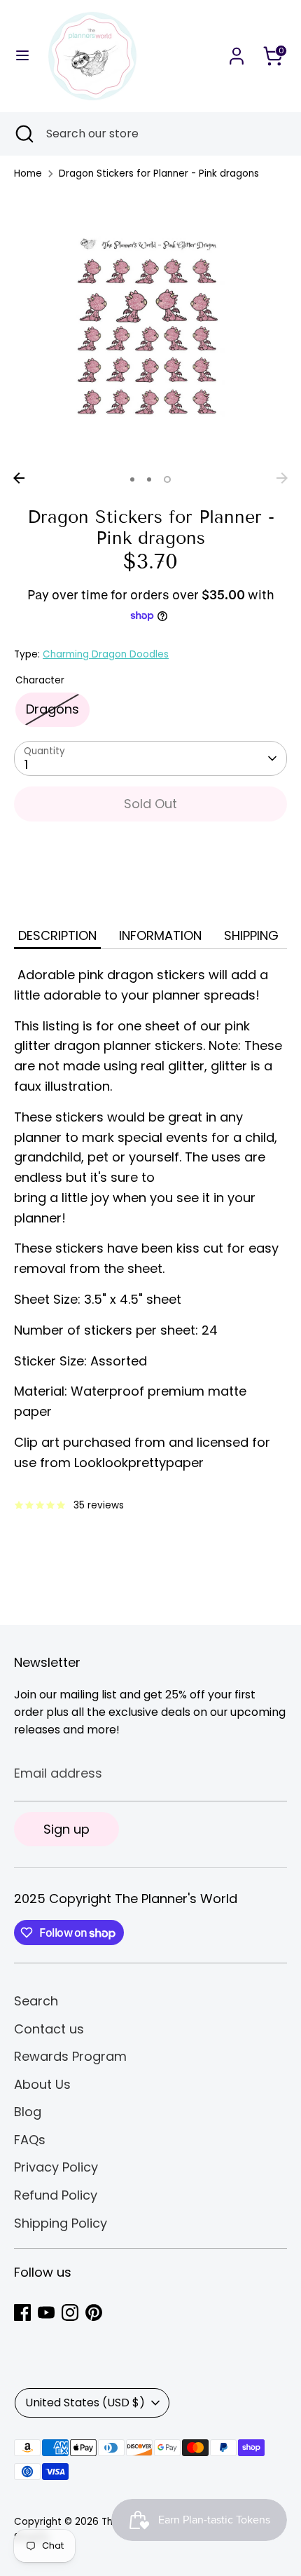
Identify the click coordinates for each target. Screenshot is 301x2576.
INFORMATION (160, 935)
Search (36, 2001)
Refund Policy (56, 2195)
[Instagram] (70, 2312)
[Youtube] (46, 2312)
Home (28, 173)
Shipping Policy (61, 2223)
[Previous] (19, 478)
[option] (150, 329)
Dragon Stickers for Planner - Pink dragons (159, 173)
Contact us (49, 2029)
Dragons (52, 709)
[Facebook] (22, 2312)
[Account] (237, 52)
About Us (42, 2084)
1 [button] (132, 479)
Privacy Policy (56, 2167)
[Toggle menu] (22, 56)
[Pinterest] (94, 2312)
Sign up (66, 1829)
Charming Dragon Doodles (106, 654)
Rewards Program (70, 2056)
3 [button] (167, 479)
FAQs (30, 2140)
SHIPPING (251, 935)
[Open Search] (23, 134)
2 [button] (149, 479)
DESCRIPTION (57, 935)
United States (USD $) (85, 2403)
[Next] (282, 478)
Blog (28, 2112)
